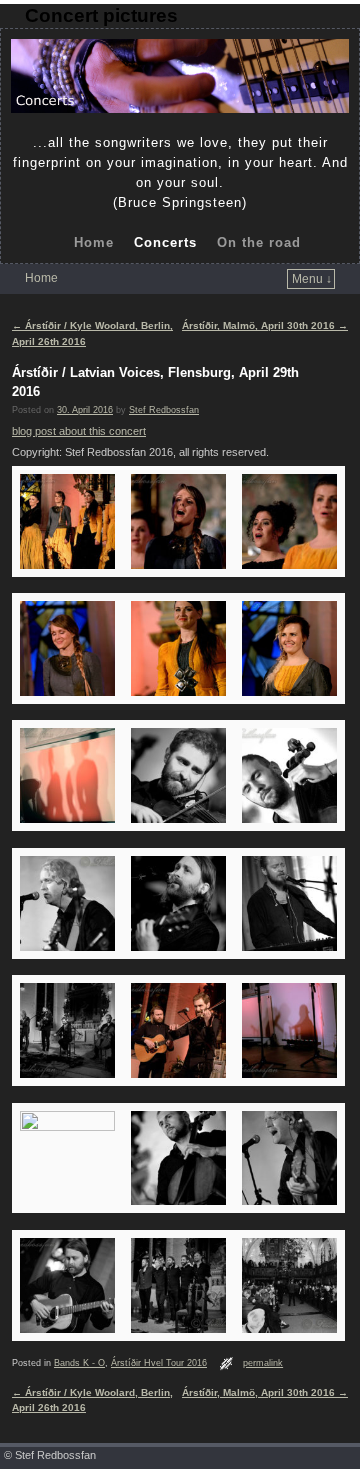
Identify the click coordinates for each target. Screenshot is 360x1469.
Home (94, 242)
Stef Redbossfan (164, 410)
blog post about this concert (79, 431)
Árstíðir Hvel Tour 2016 (159, 1363)
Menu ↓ (312, 279)
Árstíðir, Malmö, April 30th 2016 (265, 325)
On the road (259, 242)
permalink (263, 1363)
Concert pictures (101, 15)
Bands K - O (79, 1363)
